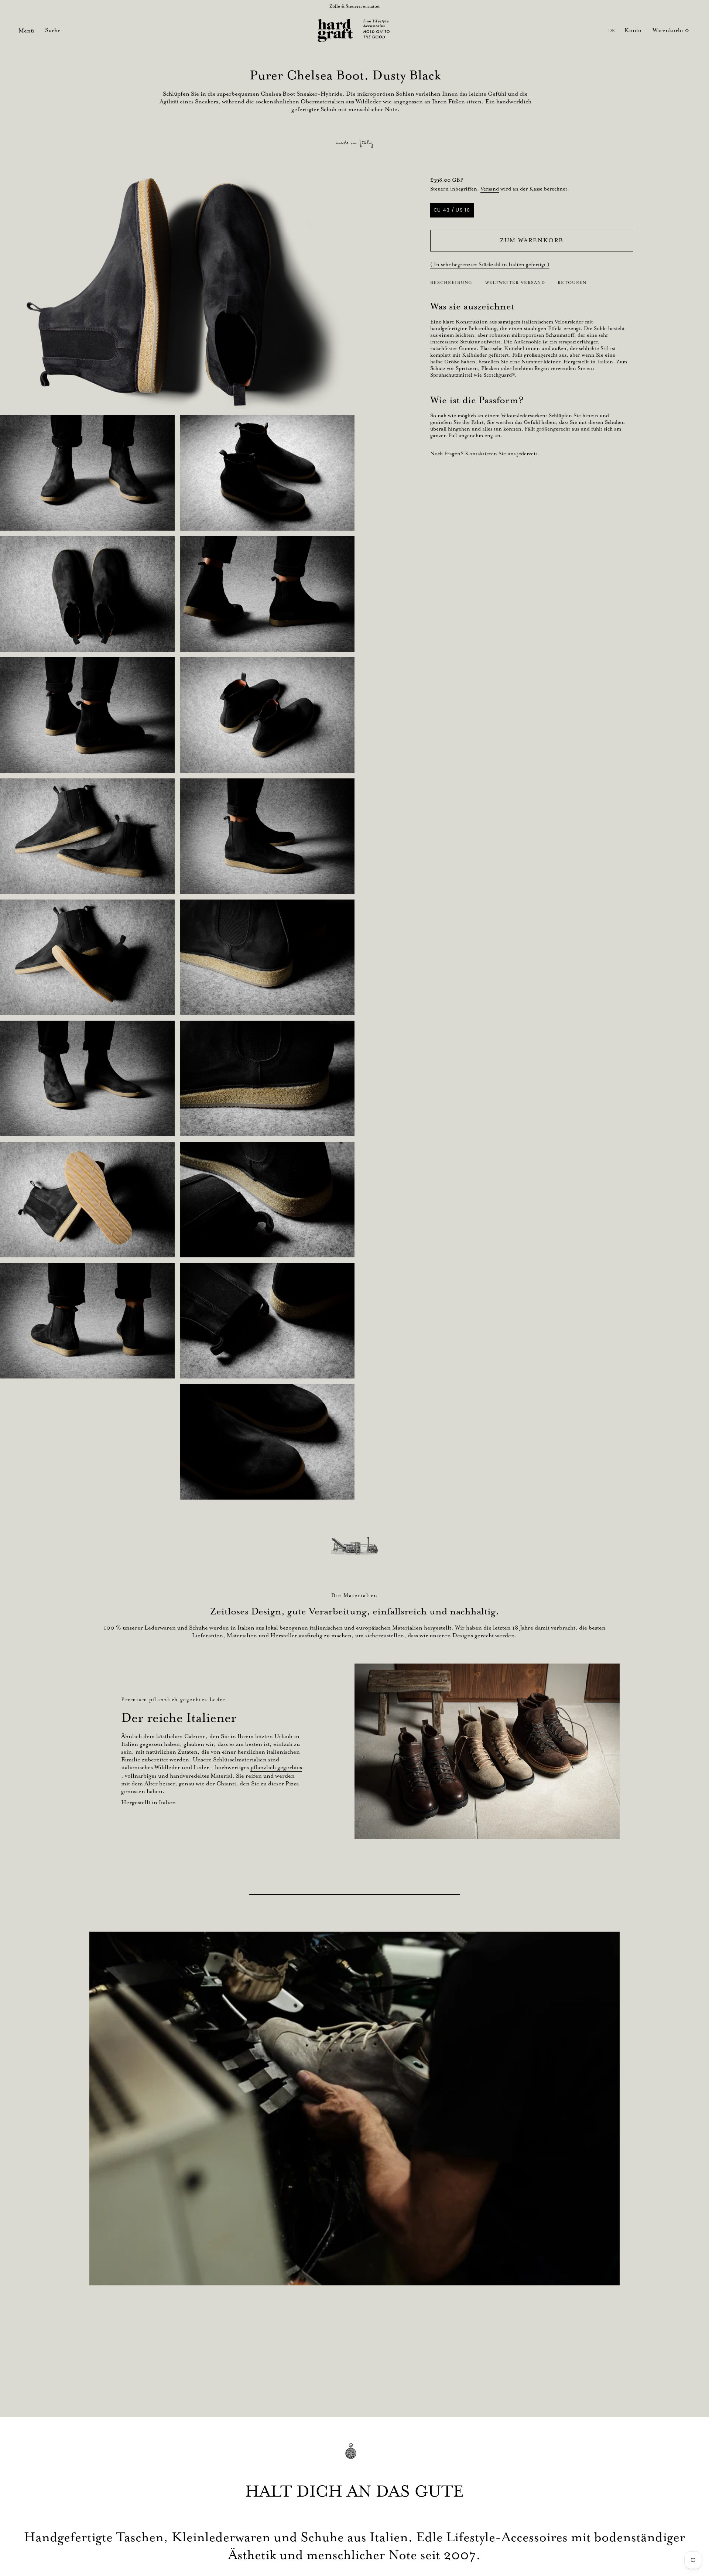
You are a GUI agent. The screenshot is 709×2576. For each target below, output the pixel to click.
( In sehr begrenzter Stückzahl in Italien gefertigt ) (490, 264)
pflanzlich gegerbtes (276, 1767)
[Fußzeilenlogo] (354, 2456)
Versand (490, 189)
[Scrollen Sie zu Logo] (354, 1546)
